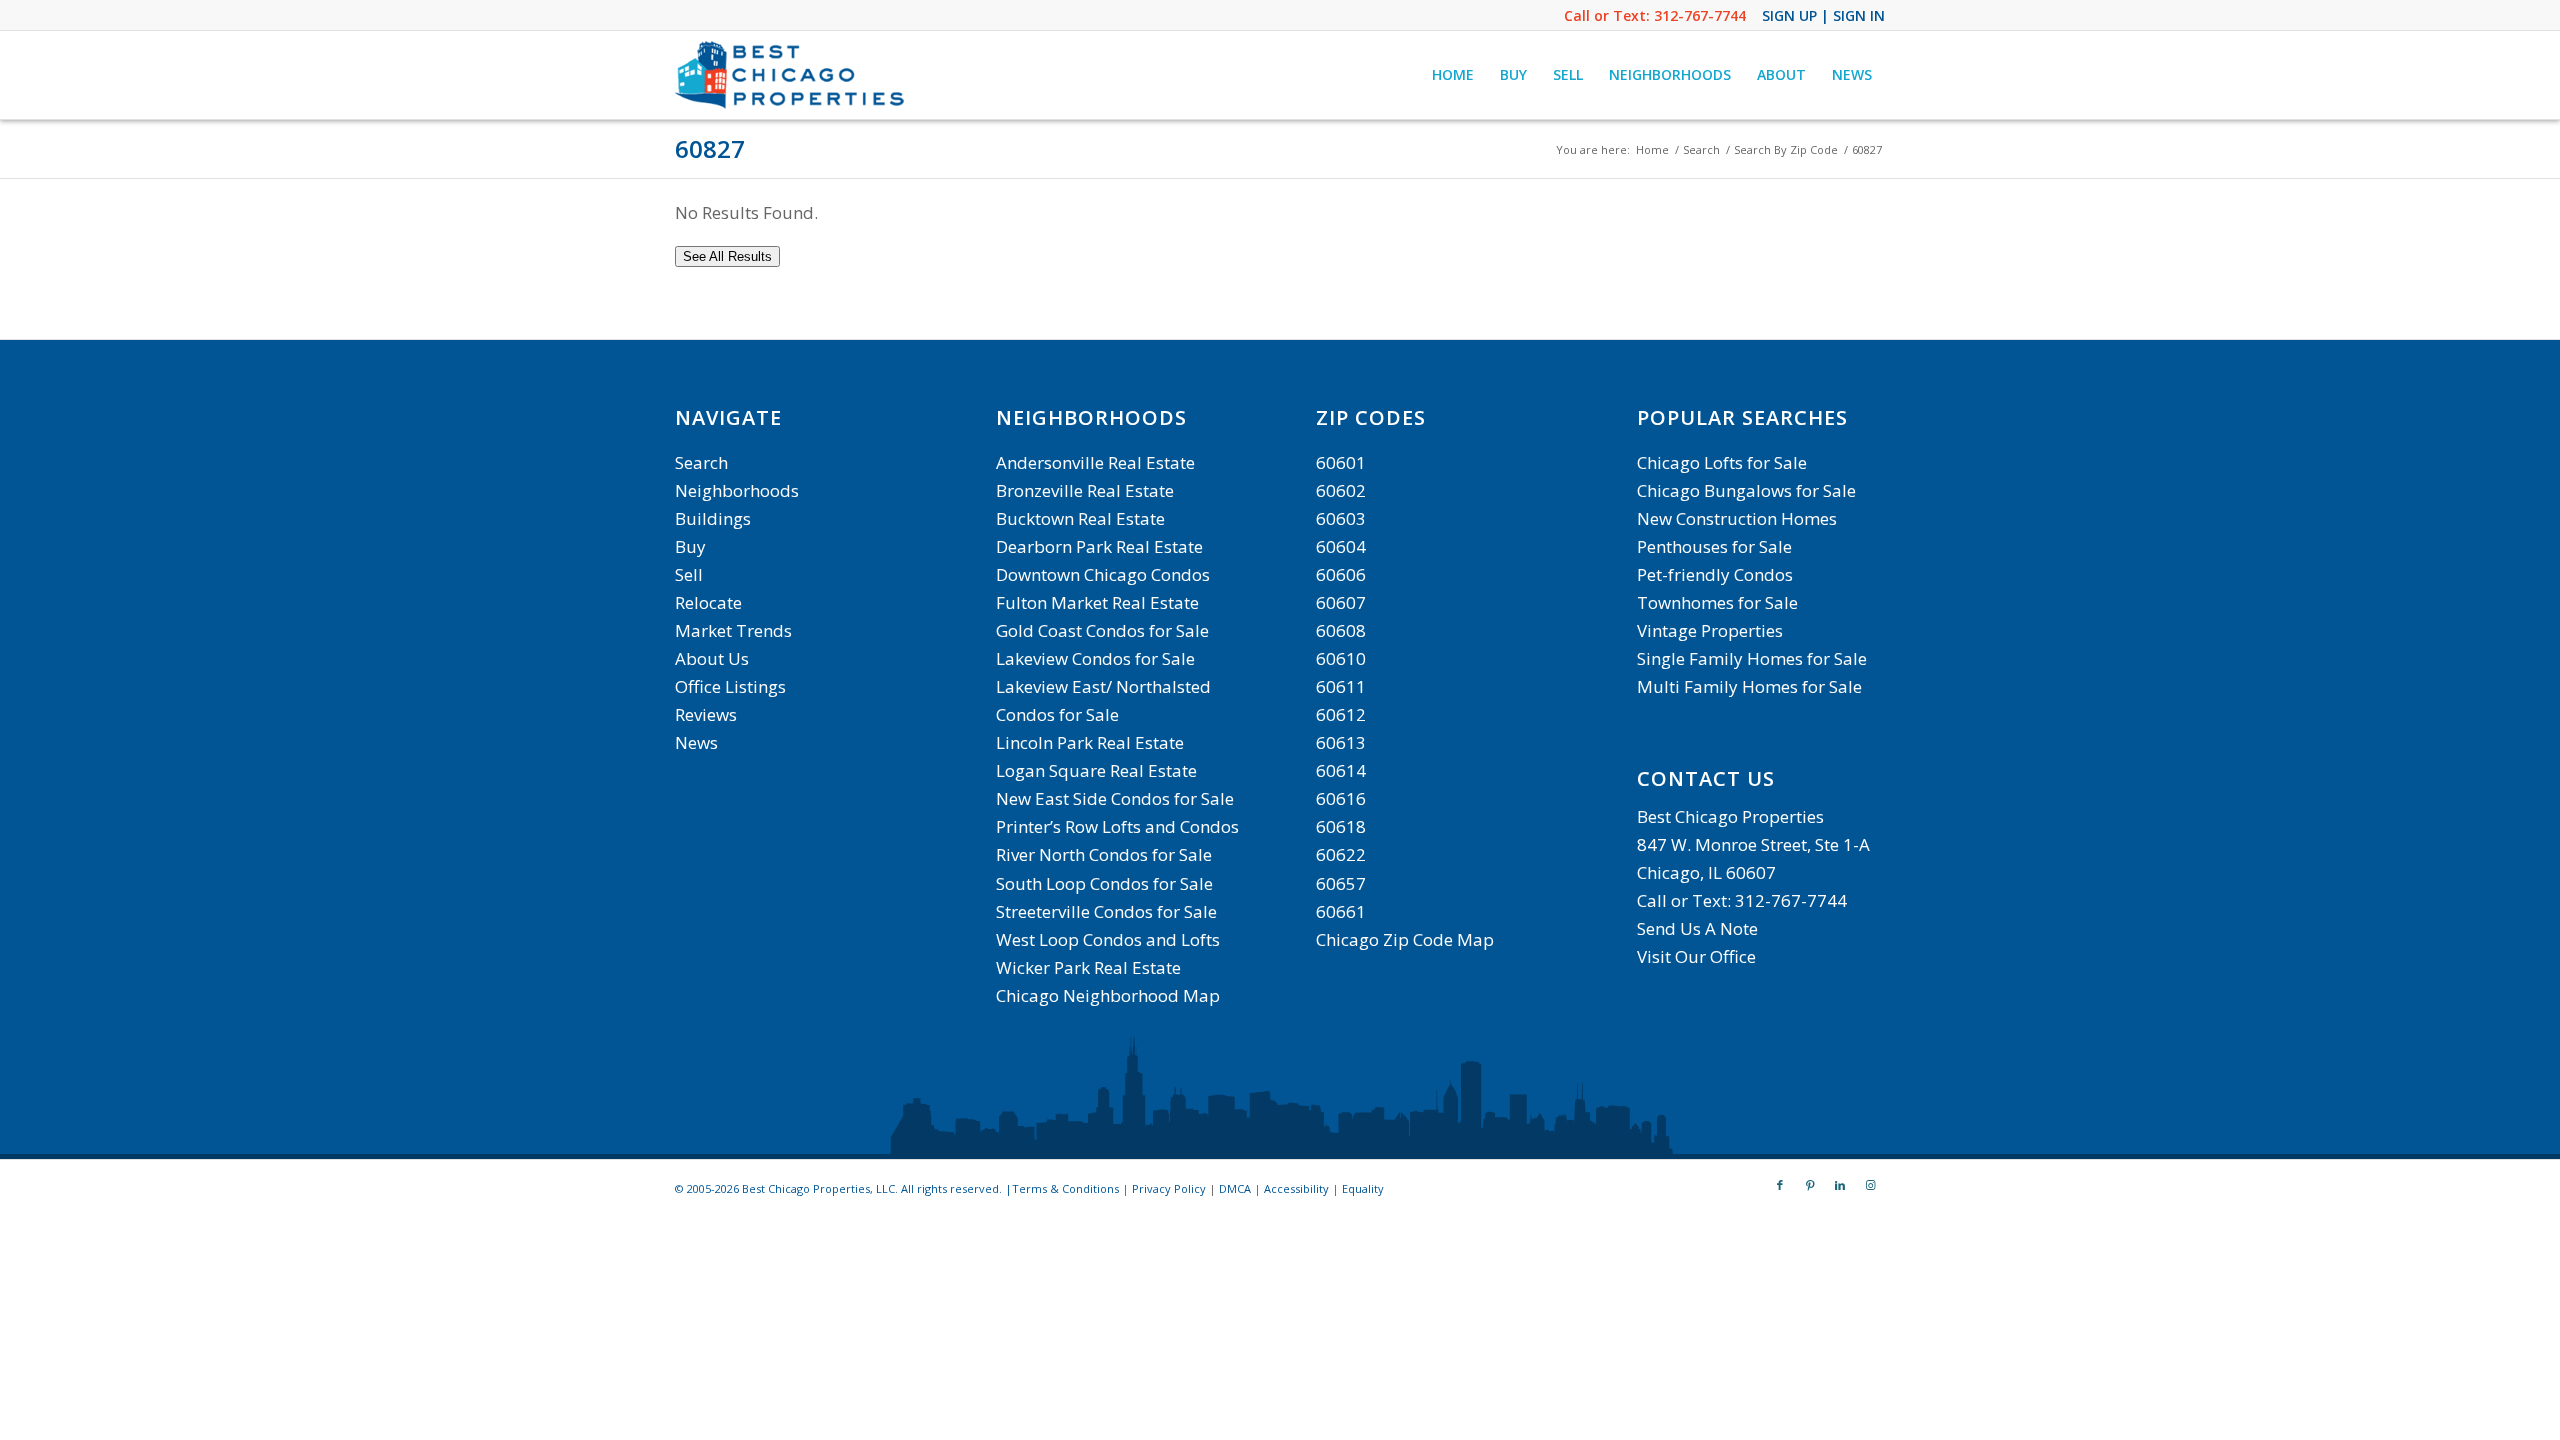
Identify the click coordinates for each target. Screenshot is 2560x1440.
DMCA (1235, 1188)
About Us (712, 658)
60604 (1341, 546)
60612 (1341, 714)
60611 (1341, 686)
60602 (1341, 490)
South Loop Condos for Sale (1104, 883)
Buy (690, 546)
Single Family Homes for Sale (1752, 658)
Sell (689, 574)
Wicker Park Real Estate (1088, 967)
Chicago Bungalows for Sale (1746, 490)
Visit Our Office (1696, 956)
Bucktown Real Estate (1080, 518)
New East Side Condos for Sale (1115, 798)
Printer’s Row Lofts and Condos (1117, 826)
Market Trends (733, 630)
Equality (1363, 1188)
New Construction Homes (1737, 518)
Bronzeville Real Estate (1085, 490)
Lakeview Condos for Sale (1095, 658)
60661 (1341, 911)
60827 (710, 148)
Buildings (713, 518)
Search (701, 462)
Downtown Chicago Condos (1103, 574)
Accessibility (1296, 1188)
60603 (1341, 518)
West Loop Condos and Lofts (1108, 939)
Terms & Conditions (1065, 1188)
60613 (1341, 742)
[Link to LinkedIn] (1840, 1185)
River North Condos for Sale (1104, 854)
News (696, 742)
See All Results (727, 256)
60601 (1341, 462)
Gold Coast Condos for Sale (1102, 630)
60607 (1341, 602)
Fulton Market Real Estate (1097, 602)
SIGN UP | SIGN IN (1823, 15)
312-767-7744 (1700, 15)
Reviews (706, 714)
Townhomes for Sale (1717, 602)
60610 (1341, 658)
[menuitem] (1453, 75)
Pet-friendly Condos (1715, 574)
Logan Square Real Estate (1096, 770)
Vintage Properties (1710, 630)
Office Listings (730, 686)
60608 (1341, 630)
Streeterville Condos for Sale (1106, 911)
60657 (1341, 883)
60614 (1341, 770)
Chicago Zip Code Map (1405, 939)
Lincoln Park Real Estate (1090, 742)
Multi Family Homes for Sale (1749, 686)
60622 (1341, 854)
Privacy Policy (1169, 1188)
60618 (1341, 826)
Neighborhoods (737, 490)
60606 (1341, 574)
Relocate (708, 602)
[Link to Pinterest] (1810, 1185)
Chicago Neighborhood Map (1108, 995)
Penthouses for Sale (1714, 546)
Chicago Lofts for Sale (1722, 462)
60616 (1341, 798)
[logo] (792, 75)
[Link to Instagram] (1870, 1185)
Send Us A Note (1697, 928)
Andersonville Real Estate (1095, 462)
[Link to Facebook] (1780, 1185)
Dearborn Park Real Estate (1099, 546)
